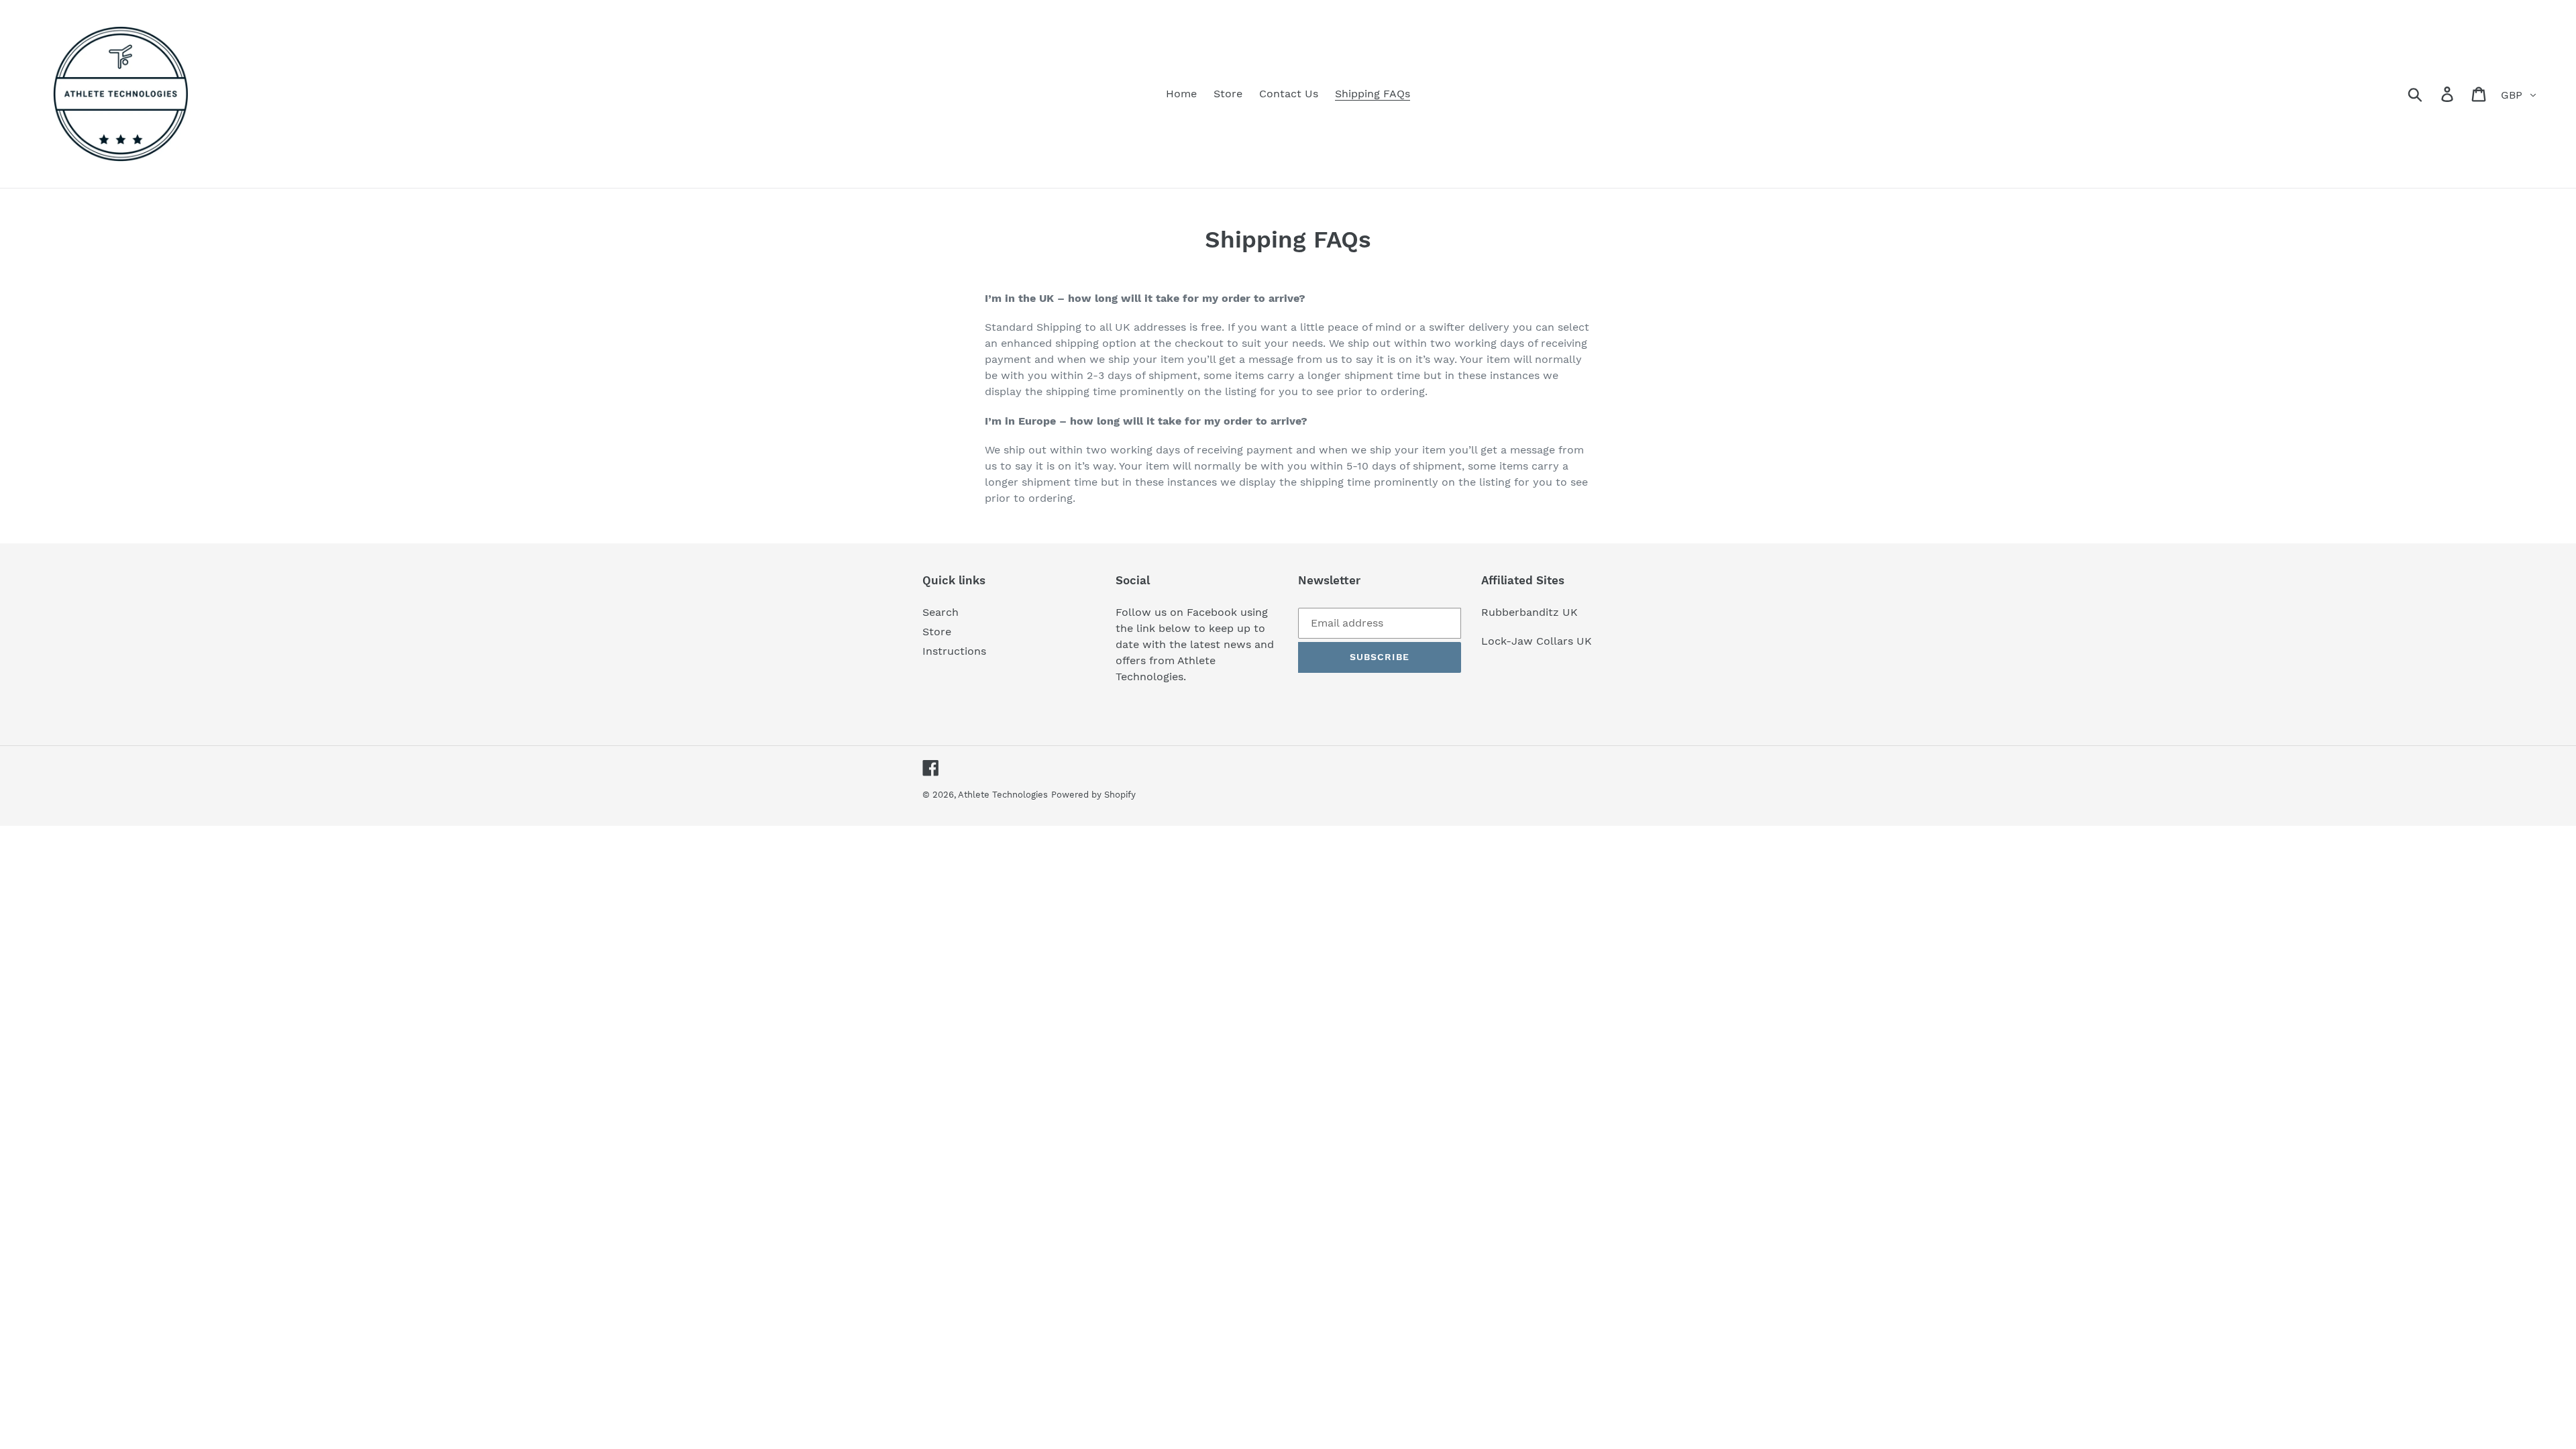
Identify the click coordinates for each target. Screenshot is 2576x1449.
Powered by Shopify (1093, 795)
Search (941, 612)
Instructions (954, 651)
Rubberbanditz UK (1529, 612)
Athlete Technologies (1003, 795)
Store (937, 632)
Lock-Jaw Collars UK (1537, 641)
